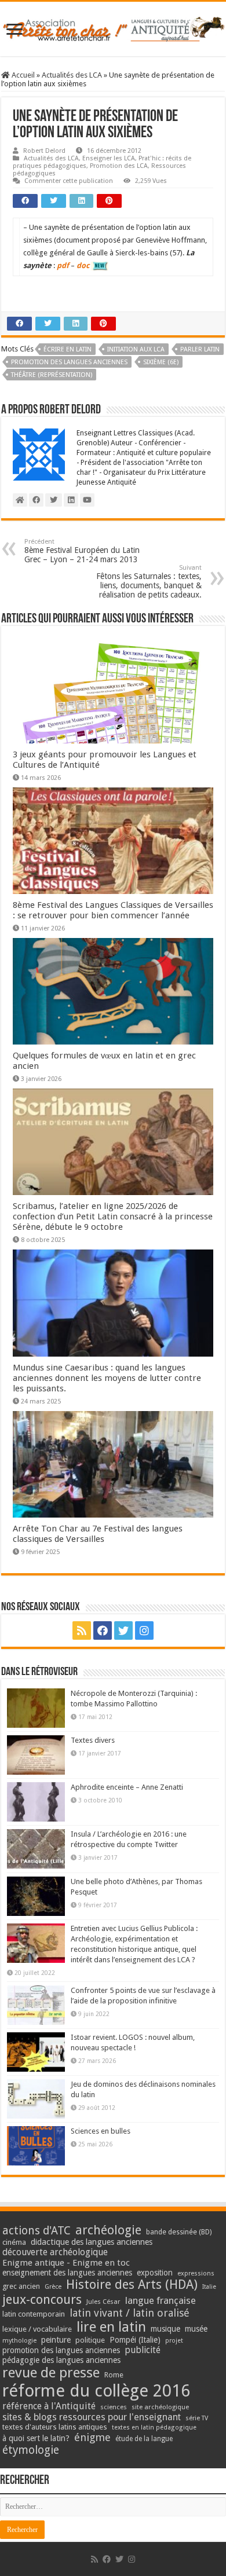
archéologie (108, 2230)
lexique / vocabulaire (37, 2329)
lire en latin (111, 2327)
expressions (196, 2273)
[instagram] (144, 1630)
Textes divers (93, 1740)
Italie (209, 2287)
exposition (155, 2273)
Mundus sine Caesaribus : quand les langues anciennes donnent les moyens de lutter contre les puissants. (107, 1378)
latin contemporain (34, 2314)
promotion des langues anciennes (69, 362)
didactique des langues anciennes (92, 2242)
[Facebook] (103, 1630)
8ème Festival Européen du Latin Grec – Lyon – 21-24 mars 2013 (82, 551)
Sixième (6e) (161, 362)
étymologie (31, 2450)
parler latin (200, 349)
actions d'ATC (37, 2231)
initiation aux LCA (136, 349)
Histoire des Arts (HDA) (132, 2284)
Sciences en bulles (101, 2131)
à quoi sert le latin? (36, 2438)
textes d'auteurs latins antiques (55, 2427)
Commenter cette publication (69, 181)
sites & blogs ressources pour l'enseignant (92, 2417)
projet (174, 2341)
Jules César (103, 2302)
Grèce (53, 2287)
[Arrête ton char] (113, 27)
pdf (63, 265)
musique (165, 2329)
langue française (161, 2300)
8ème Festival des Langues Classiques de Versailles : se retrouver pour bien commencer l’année (113, 910)
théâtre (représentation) (52, 375)
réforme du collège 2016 (96, 2391)
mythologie (19, 2341)
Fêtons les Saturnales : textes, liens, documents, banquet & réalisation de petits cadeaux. (149, 582)
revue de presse (51, 2373)
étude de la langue (144, 2439)
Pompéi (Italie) (135, 2340)
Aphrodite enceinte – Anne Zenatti (127, 1787)
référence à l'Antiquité (49, 2406)
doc (83, 265)
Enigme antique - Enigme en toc (66, 2263)
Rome (114, 2375)
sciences (114, 2407)
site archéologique (160, 2407)
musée (196, 2329)
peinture (56, 2340)
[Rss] (82, 1630)
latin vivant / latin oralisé (130, 2313)
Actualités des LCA (72, 75)
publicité (143, 2350)
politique (90, 2340)
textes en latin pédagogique (154, 2427)
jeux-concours (42, 2299)
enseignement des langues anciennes (67, 2273)
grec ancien (21, 2286)
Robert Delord (44, 151)
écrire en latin (68, 349)
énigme (92, 2437)
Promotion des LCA (119, 166)
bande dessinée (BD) (179, 2232)
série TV (197, 2418)
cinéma (14, 2242)
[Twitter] (123, 1630)
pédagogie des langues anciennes (61, 2360)
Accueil (22, 75)
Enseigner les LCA (109, 158)
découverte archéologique (55, 2252)
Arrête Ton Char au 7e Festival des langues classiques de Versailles (98, 1534)
